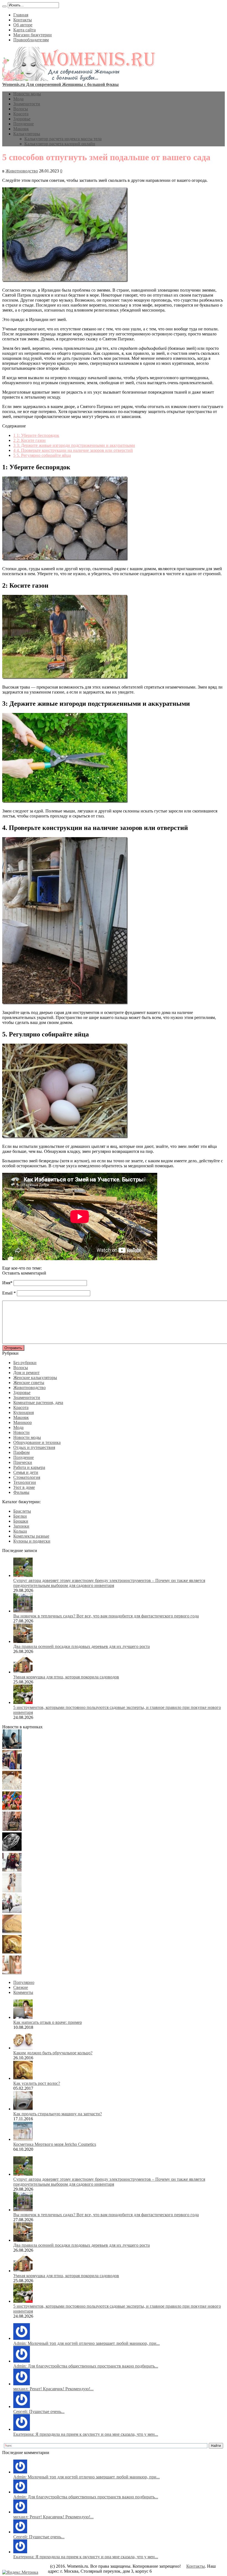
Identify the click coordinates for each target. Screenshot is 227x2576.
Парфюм (21, 1452)
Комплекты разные (31, 1536)
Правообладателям (31, 40)
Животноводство (22, 171)
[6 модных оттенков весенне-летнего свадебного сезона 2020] (12, 1788)
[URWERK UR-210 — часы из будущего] (12, 1850)
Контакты (23, 20)
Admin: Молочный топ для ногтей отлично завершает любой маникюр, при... (87, 2343)
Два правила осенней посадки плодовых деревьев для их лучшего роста (82, 1646)
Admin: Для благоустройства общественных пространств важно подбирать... (86, 2366)
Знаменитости (27, 104)
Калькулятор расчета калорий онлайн (60, 144)
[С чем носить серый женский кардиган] (12, 1911)
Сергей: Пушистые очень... (39, 2411)
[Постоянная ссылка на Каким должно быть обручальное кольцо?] (23, 2048)
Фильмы (21, 1492)
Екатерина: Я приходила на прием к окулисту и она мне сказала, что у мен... (86, 2434)
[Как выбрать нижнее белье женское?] (12, 1973)
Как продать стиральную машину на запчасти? (58, 2114)
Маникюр (23, 1422)
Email (7, 1293)
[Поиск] (4, 6)
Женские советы (29, 1383)
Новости (21, 1432)
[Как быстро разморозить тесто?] (12, 1932)
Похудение (24, 124)
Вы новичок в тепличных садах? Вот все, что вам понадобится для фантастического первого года (106, 1616)
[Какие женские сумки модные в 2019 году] (12, 1829)
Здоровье (22, 119)
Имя (6, 1283)
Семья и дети (26, 1472)
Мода (18, 99)
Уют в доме (24, 1487)
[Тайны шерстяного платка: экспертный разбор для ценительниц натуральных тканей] (12, 1747)
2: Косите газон (29, 440)
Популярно (24, 1982)
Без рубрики (25, 1363)
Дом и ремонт (26, 1373)
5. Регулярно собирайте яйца (42, 455)
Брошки (21, 1521)
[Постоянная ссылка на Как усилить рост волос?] (23, 2078)
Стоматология (27, 1477)
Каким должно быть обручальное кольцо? (53, 2053)
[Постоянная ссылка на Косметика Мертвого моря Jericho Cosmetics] (23, 2139)
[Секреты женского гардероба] (12, 1768)
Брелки (20, 1516)
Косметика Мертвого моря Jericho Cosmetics (55, 2144)
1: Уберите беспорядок (36, 435)
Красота (21, 114)
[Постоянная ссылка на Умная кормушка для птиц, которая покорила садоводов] (23, 1672)
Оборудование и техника (37, 1442)
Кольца (20, 1531)
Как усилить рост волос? (37, 2083)
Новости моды (27, 94)
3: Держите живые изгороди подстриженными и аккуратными (74, 445)
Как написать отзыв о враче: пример (48, 2022)
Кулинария (24, 1412)
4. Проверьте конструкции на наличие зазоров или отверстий (73, 450)
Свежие (21, 1987)
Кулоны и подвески (32, 1541)
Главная (21, 15)
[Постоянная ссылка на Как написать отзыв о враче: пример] (23, 2017)
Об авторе (23, 25)
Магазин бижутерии (33, 35)
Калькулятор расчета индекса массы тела (63, 139)
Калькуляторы (27, 134)
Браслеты (22, 1511)
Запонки (21, 1526)
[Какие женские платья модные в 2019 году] (12, 1891)
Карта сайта (24, 30)
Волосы (21, 109)
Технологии (25, 1482)
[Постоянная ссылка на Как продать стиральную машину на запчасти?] (23, 2109)
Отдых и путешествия (34, 1447)
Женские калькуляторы (35, 1378)
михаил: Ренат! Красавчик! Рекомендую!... (53, 2389)
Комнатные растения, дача (38, 1402)
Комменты (23, 1992)
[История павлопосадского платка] (12, 1870)
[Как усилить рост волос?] (12, 1952)
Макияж (21, 129)
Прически (23, 1462)
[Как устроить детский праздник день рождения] (12, 1809)
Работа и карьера (29, 1467)
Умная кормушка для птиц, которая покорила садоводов (66, 1677)
